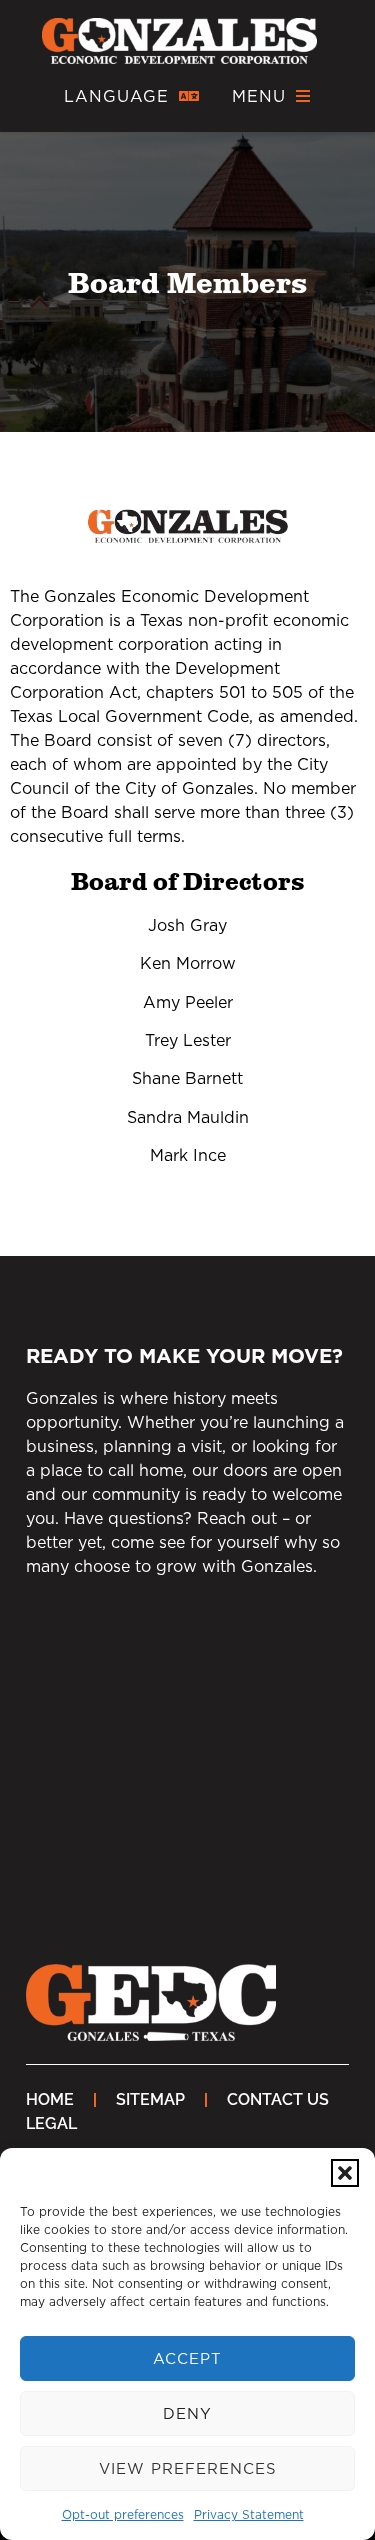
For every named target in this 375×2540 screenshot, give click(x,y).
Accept (187, 2358)
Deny (187, 2413)
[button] (345, 2173)
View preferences (188, 2468)
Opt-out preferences (123, 2514)
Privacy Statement (249, 2514)
